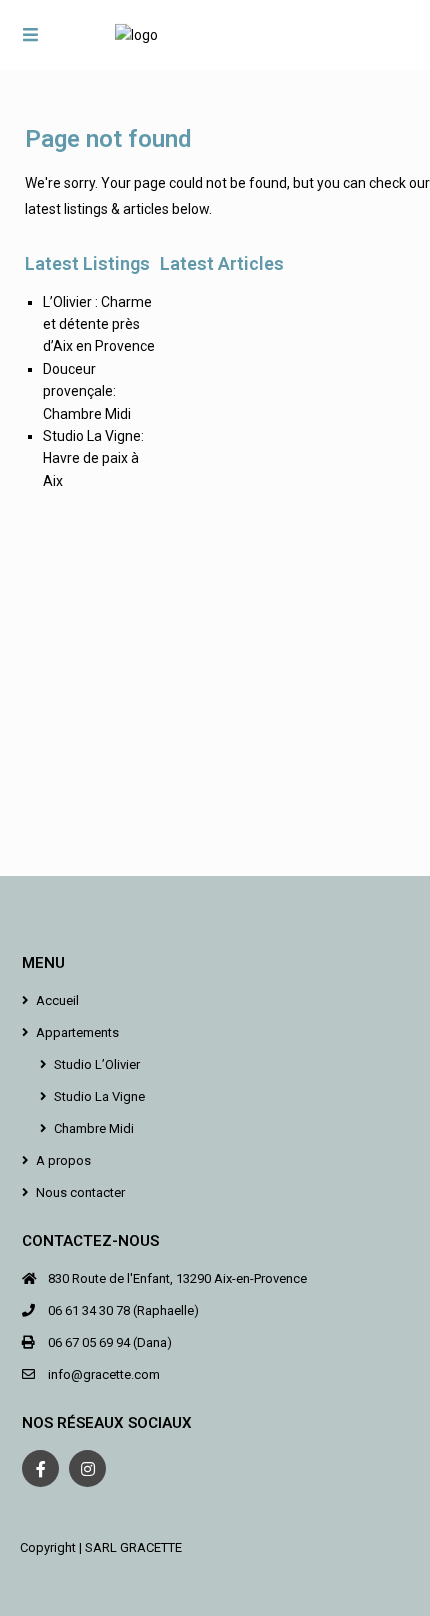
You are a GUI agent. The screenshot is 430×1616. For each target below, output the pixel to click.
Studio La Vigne (99, 1096)
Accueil (57, 1000)
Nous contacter (80, 1192)
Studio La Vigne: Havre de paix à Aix (93, 458)
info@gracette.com (104, 1374)
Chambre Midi (94, 1128)
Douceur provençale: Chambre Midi (87, 391)
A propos (63, 1160)
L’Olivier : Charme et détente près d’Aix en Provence (99, 324)
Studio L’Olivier (97, 1064)
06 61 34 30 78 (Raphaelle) (123, 1310)
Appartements (77, 1032)
